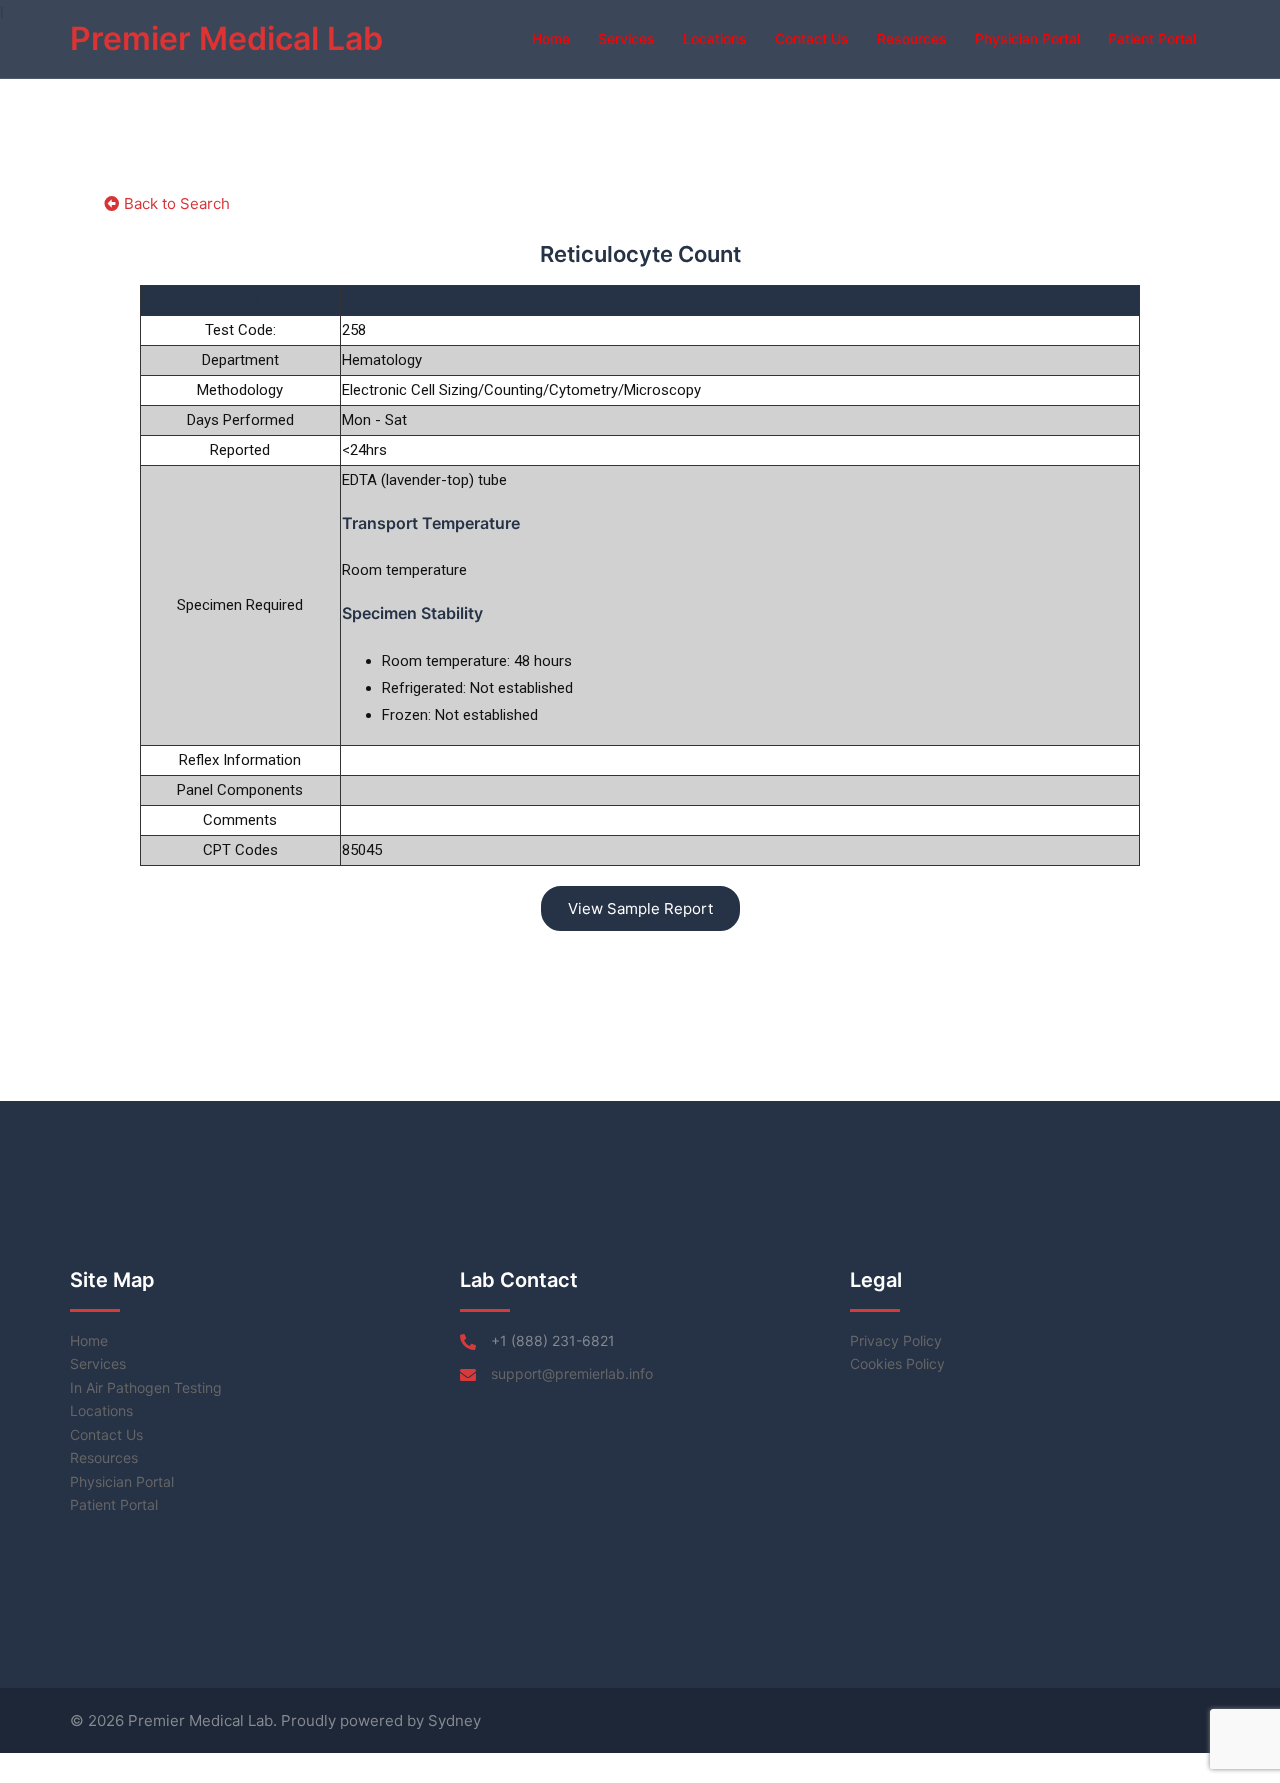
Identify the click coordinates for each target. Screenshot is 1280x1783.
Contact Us (812, 38)
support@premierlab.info (572, 1373)
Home (551, 38)
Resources (912, 38)
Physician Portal (1027, 38)
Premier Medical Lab (226, 38)
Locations (715, 38)
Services (626, 38)
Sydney (454, 1720)
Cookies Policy (897, 1363)
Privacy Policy (896, 1340)
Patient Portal (1152, 38)
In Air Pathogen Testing (146, 1387)
